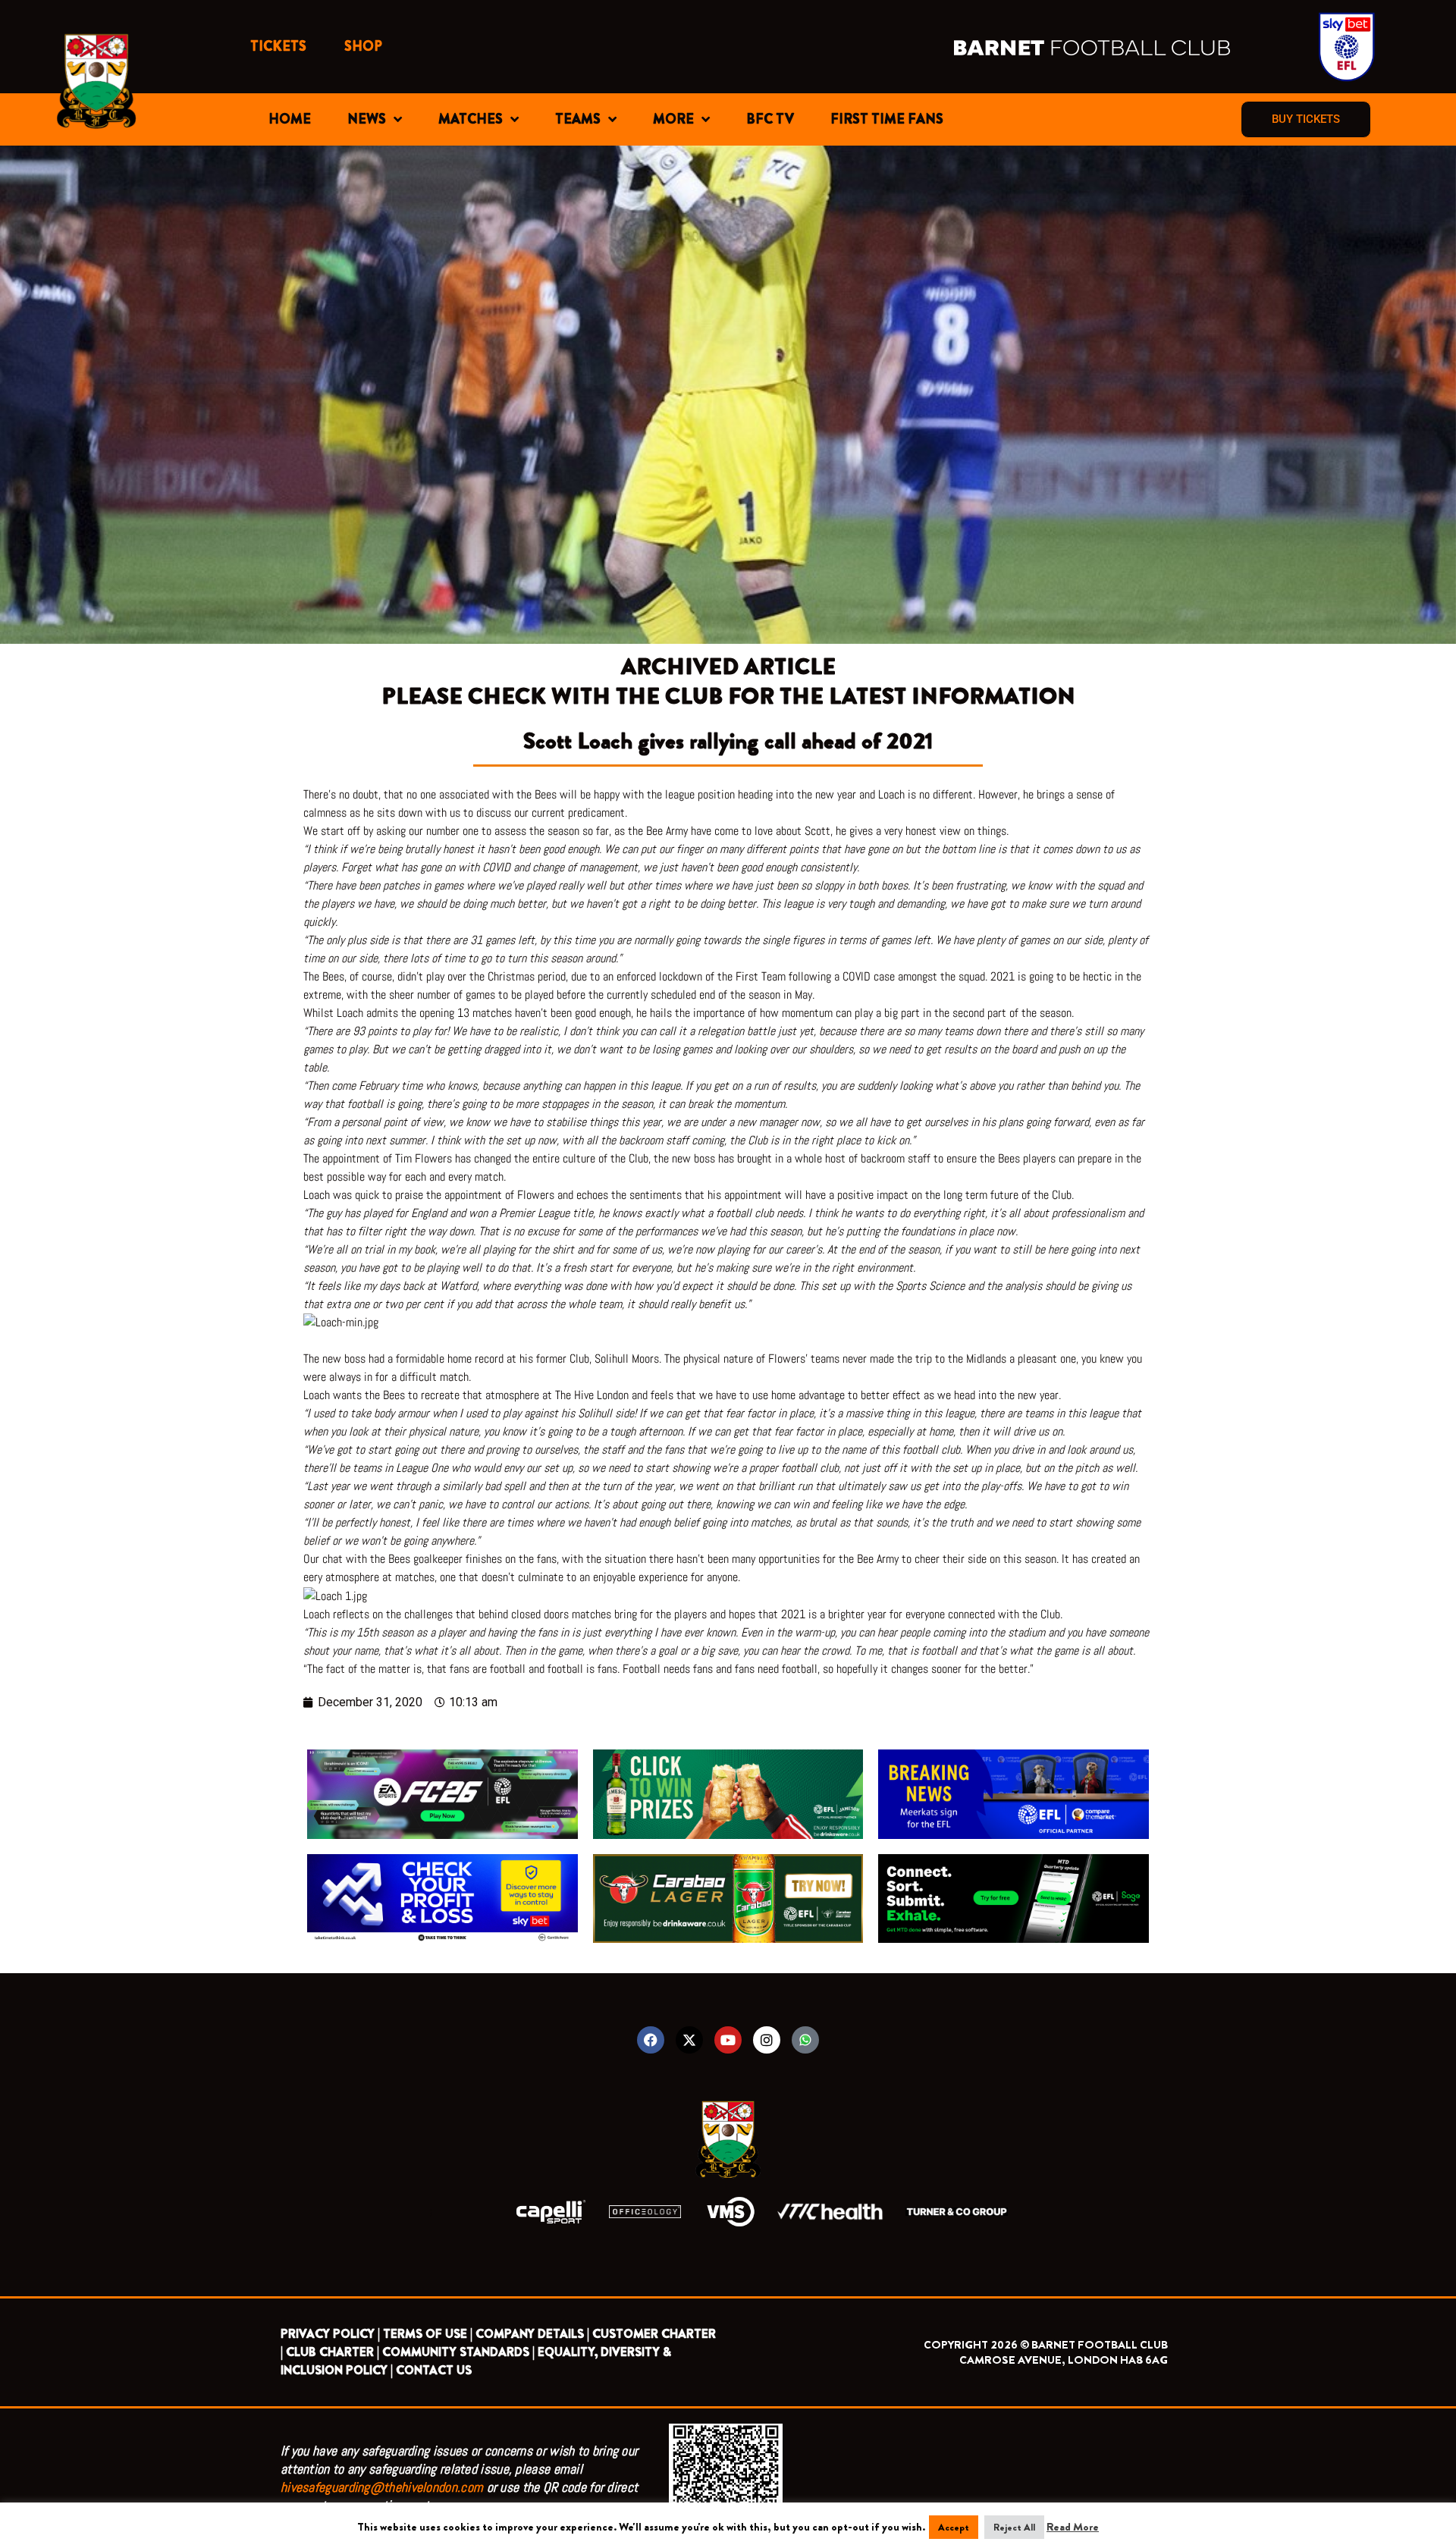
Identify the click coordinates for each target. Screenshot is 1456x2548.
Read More (1073, 2527)
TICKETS (278, 46)
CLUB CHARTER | (333, 2352)
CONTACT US (434, 2370)
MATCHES (471, 119)
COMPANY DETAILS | (532, 2334)
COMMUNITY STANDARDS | (458, 2352)
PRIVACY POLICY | (330, 2334)
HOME (290, 119)
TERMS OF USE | (428, 2334)
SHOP (363, 46)
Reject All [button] (1014, 2527)
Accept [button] (954, 2527)
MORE (673, 119)
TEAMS (578, 119)
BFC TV (770, 119)
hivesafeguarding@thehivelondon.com (382, 2487)
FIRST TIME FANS (887, 119)
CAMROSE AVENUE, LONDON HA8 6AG (1064, 2360)
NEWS (367, 119)
